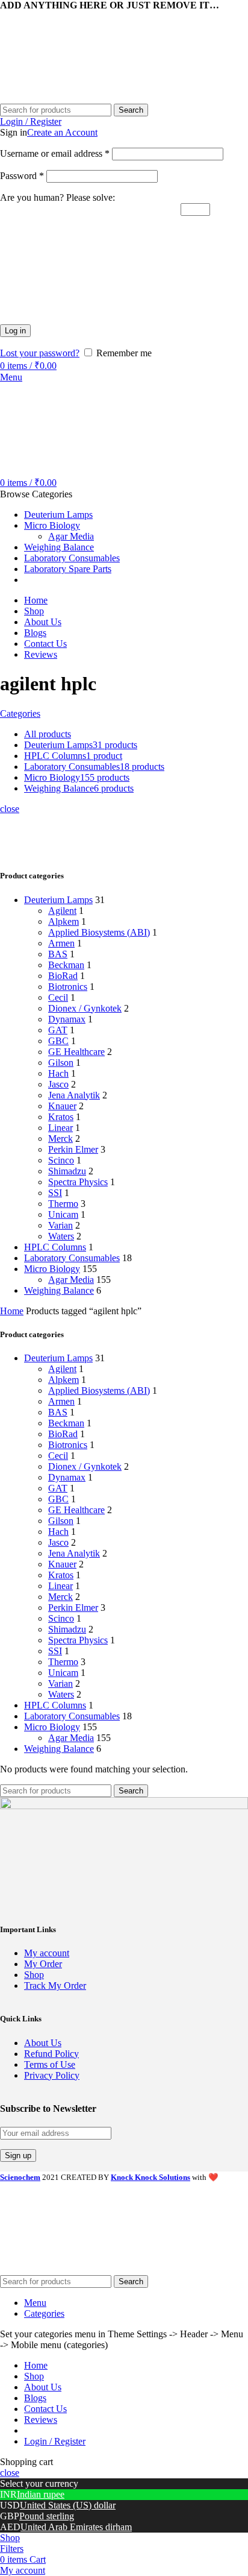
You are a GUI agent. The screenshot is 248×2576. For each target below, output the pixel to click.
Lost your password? (40, 353)
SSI (55, 1193)
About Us (43, 2043)
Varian (60, 1225)
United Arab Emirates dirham (76, 2527)
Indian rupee (41, 2494)
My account (47, 1953)
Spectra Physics (78, 1182)
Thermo (63, 1204)
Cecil (58, 997)
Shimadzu (67, 1171)
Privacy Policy (52, 2075)
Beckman (66, 965)
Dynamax (67, 1019)
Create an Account (62, 132)
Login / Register (55, 2441)
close (10, 809)
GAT (58, 1030)
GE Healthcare (76, 1052)
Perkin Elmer (73, 1149)
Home (12, 1311)
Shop (34, 1975)
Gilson (61, 1063)
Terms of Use (50, 2064)
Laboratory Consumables (72, 1258)
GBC (58, 1041)
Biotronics (68, 987)
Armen (61, 943)
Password (22, 176)
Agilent (62, 911)
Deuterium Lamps (58, 900)
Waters (61, 1236)
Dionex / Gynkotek (85, 1008)
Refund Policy (51, 2054)
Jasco (58, 1084)
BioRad (63, 976)
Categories (20, 713)
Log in (15, 331)
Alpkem (64, 921)
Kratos (61, 1117)
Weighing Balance (59, 1290)
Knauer (62, 1106)
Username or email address (55, 153)
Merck (60, 1138)
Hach (58, 1073)
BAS (58, 954)
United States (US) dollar (68, 2505)
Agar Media (71, 536)
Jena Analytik (74, 1095)
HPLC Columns (55, 1247)
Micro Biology (52, 1269)
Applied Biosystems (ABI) (99, 932)
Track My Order (55, 1986)
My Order (43, 1964)
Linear (60, 1128)
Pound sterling (47, 2516)
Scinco (61, 1160)
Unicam (63, 1214)
